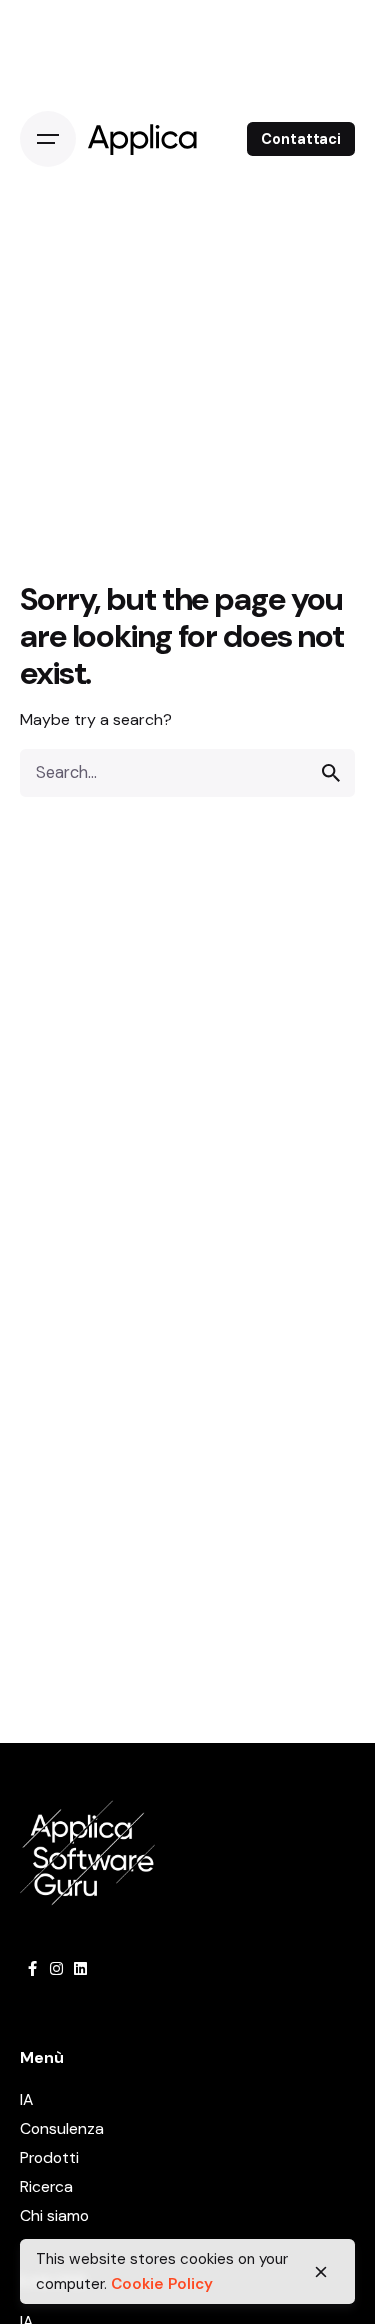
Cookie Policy (162, 2284)
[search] (331, 773)
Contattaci (301, 139)
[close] (321, 2272)
